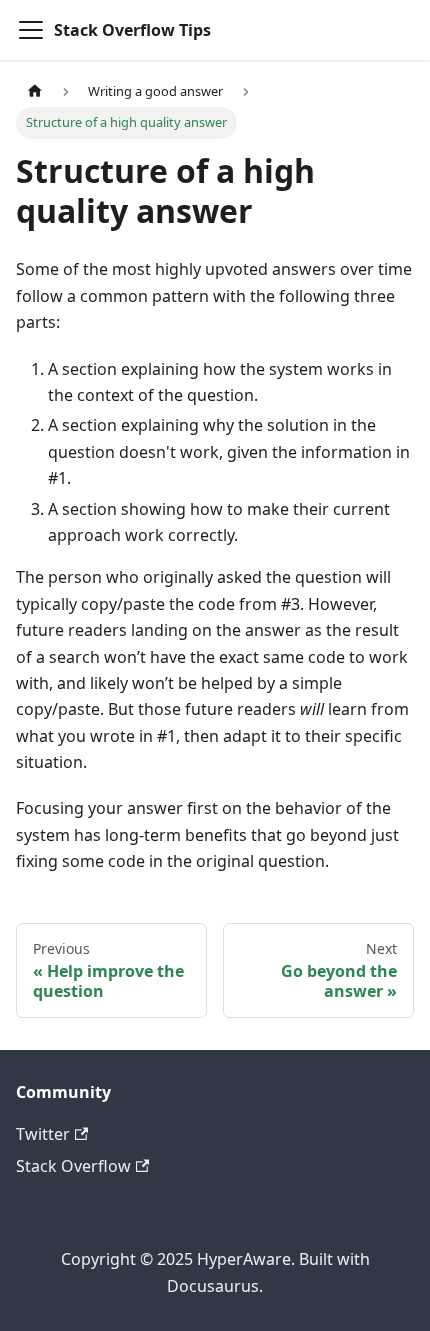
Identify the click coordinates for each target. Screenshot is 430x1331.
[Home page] (35, 91)
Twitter (43, 1134)
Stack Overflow (73, 1166)
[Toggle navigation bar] (31, 30)
